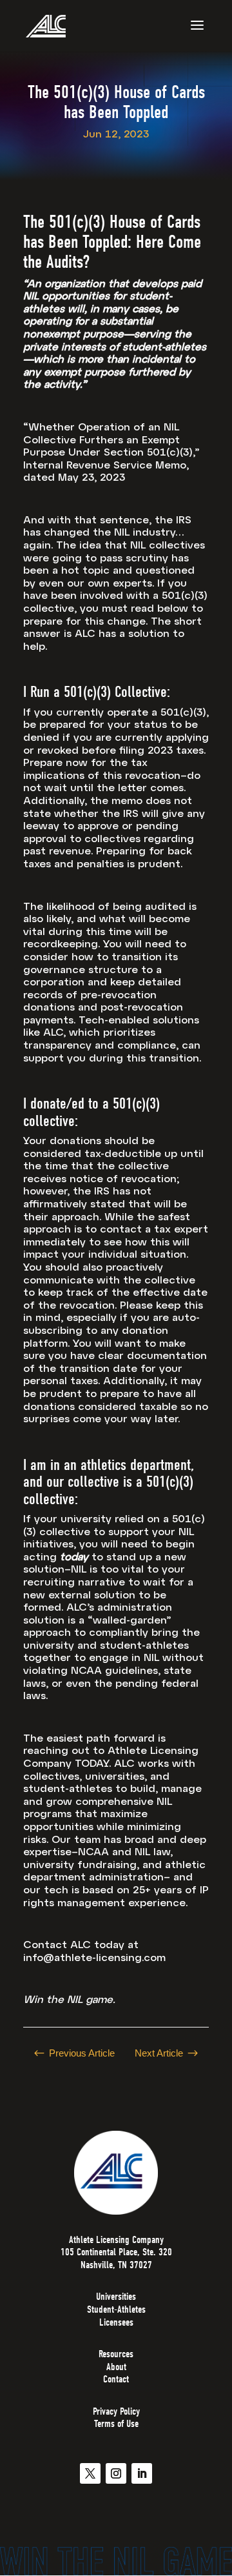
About (116, 2367)
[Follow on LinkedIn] (142, 2473)
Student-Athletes (116, 2309)
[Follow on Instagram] (116, 2473)
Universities (116, 2297)
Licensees (116, 2322)
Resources (116, 2354)
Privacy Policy (116, 2411)
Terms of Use (116, 2424)
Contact (116, 2379)
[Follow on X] (90, 2473)
